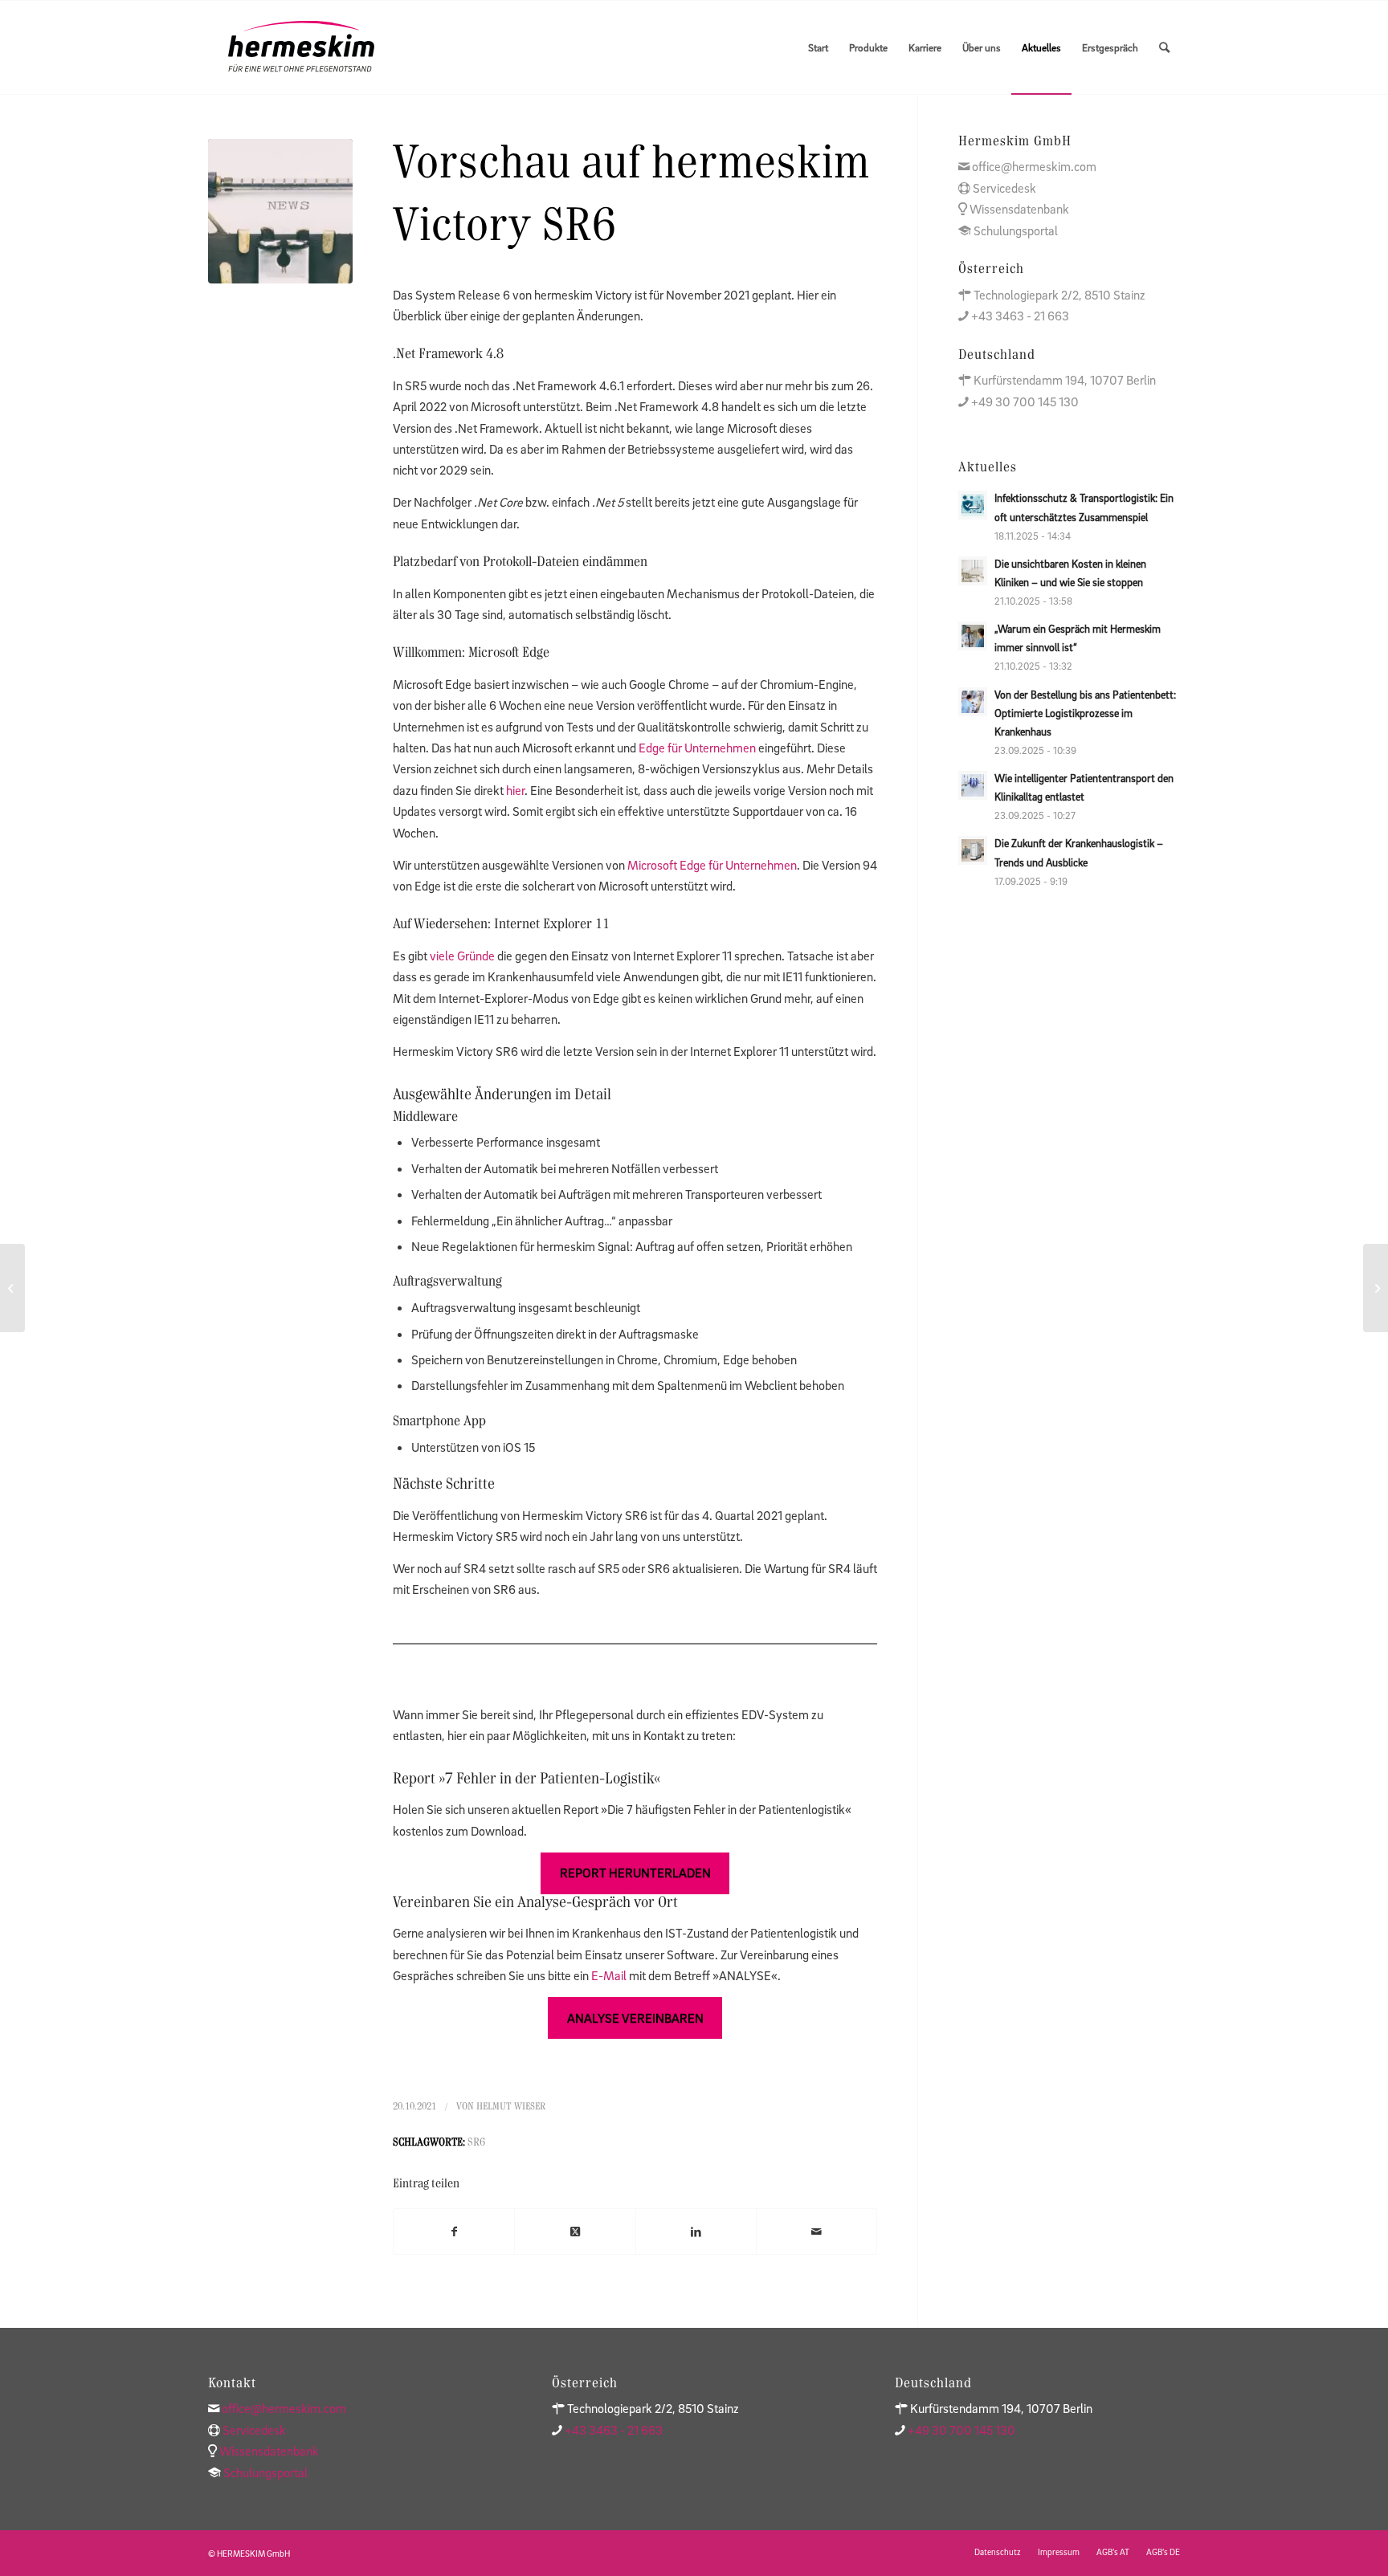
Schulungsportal (1016, 230)
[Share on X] (575, 2232)
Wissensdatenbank (1019, 209)
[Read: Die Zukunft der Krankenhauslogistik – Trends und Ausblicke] (973, 850)
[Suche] (1164, 47)
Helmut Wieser (511, 2107)
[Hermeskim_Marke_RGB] (301, 47)
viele (442, 956)
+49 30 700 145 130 (1025, 401)
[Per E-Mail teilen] (816, 2232)
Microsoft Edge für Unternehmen (712, 865)
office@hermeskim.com (1034, 166)
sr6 (476, 2143)
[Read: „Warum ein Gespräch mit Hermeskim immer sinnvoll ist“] (973, 636)
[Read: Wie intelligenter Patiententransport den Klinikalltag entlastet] (973, 785)
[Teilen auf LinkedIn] (696, 2232)
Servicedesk (1004, 188)
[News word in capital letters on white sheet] (280, 211)
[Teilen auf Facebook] (454, 2232)
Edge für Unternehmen (697, 748)
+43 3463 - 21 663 (1020, 316)
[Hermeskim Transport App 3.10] (1376, 1288)
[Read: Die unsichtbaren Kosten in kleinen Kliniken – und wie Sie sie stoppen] (973, 571)
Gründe (476, 956)
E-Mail (609, 1975)
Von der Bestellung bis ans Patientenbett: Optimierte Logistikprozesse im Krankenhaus (1085, 713)
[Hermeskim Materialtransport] (12, 1288)
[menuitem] (818, 47)
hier (515, 790)
